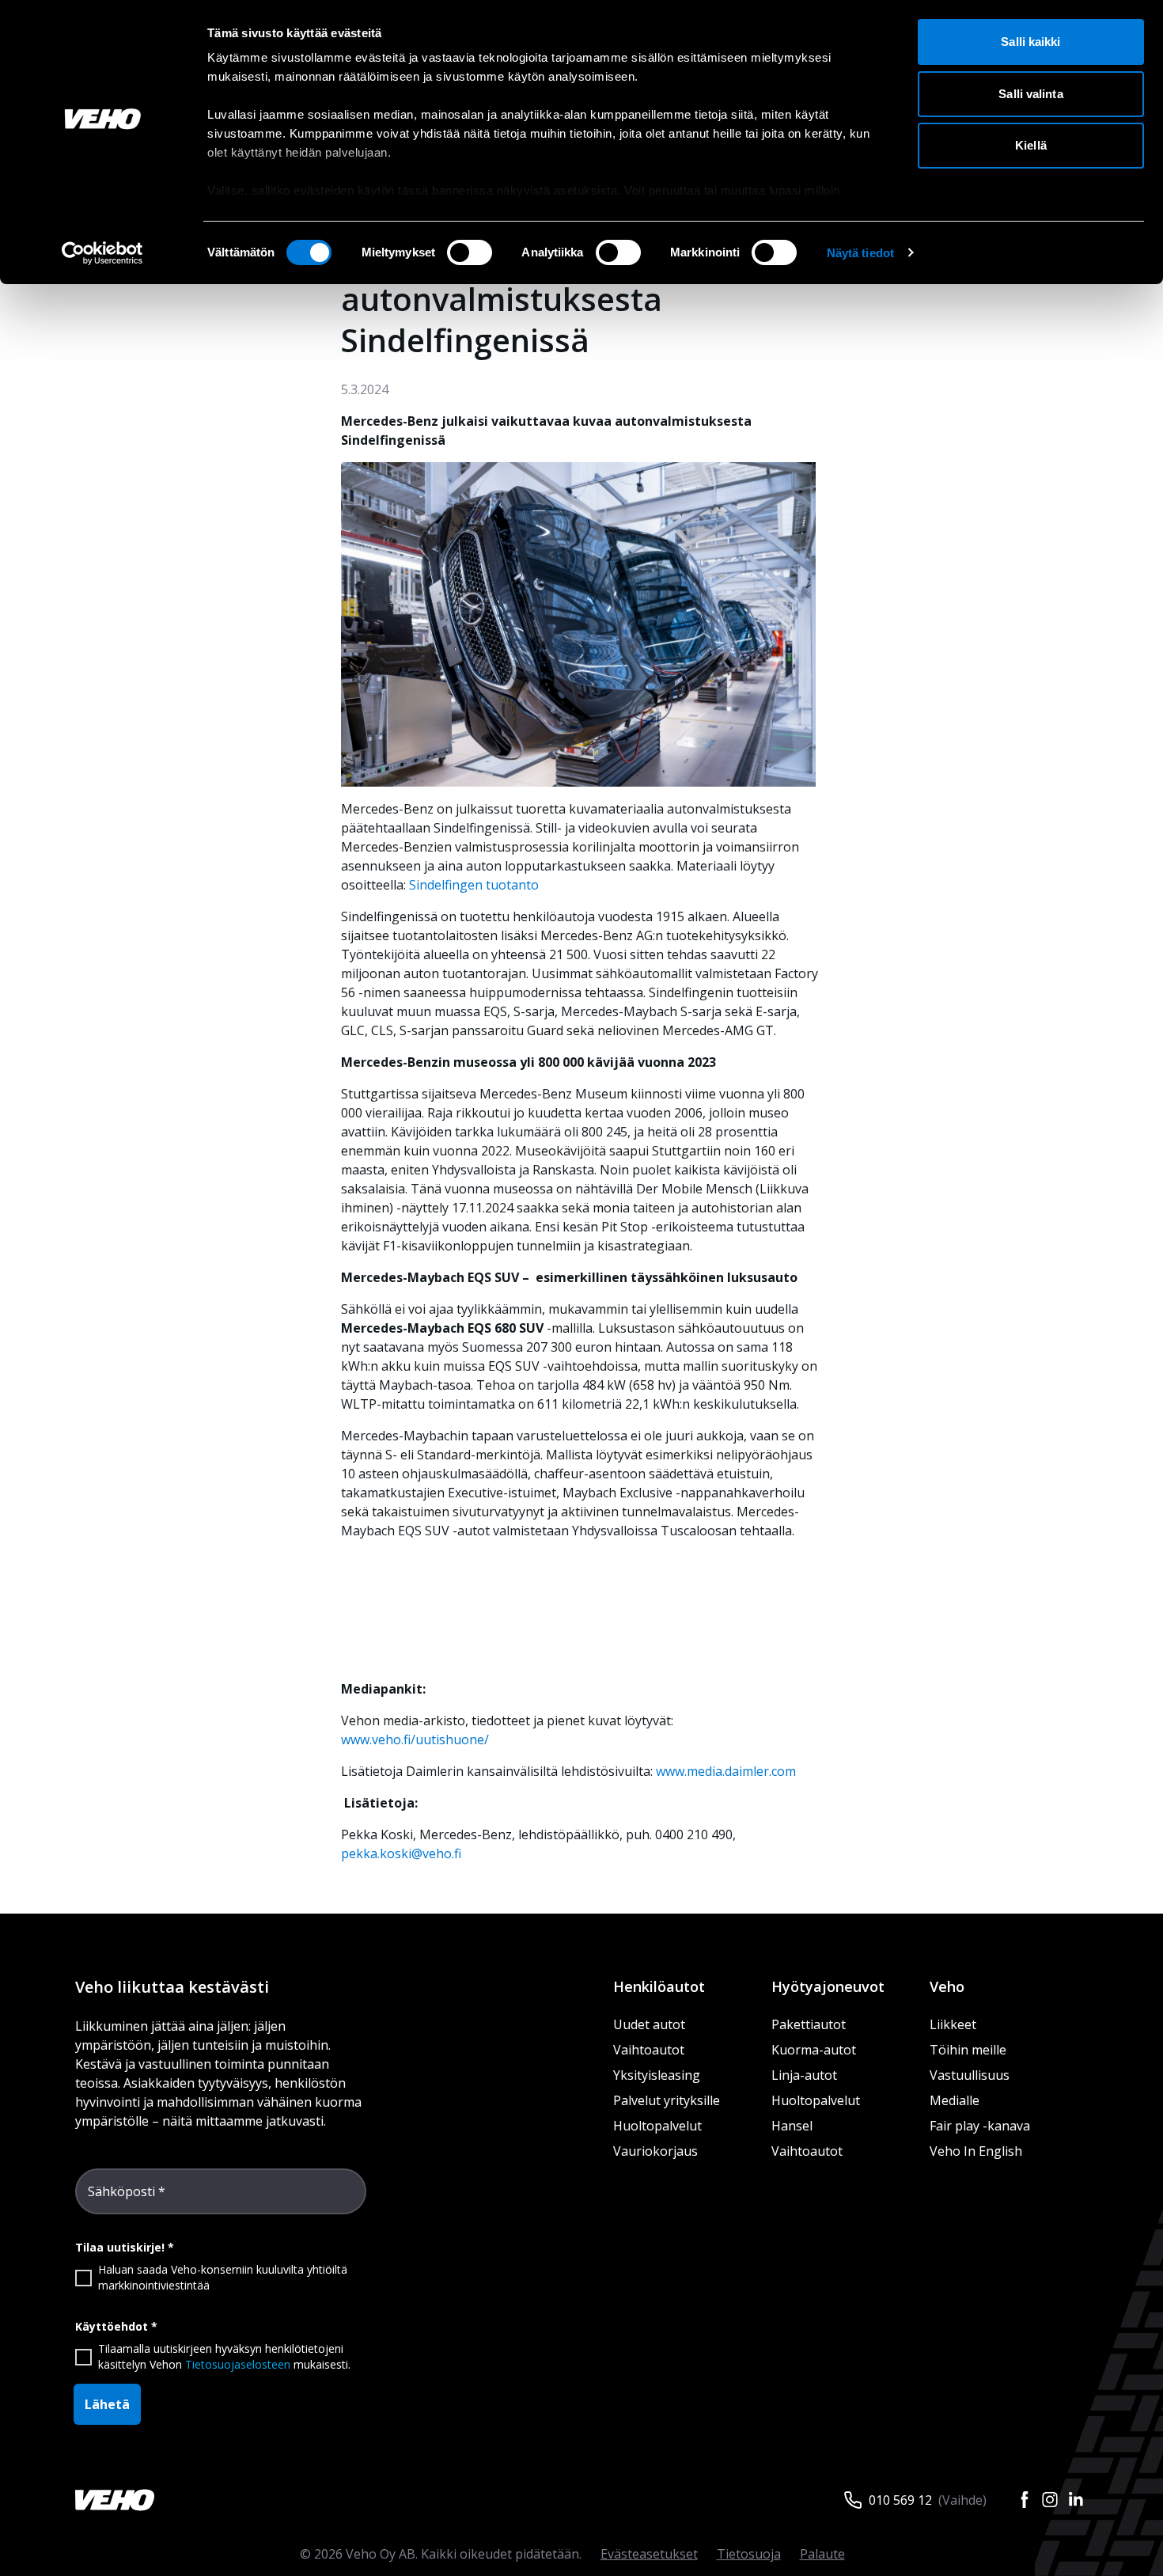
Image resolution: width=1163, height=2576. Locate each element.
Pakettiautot (809, 2024)
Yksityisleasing (657, 2075)
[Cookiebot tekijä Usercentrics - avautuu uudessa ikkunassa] (102, 253)
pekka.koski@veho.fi (401, 1853)
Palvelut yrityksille (667, 2100)
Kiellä (1031, 145)
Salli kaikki (1030, 42)
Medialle (955, 2100)
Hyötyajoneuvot (828, 1986)
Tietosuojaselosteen (238, 2364)
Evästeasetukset (649, 2554)
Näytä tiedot (860, 253)
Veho (947, 1986)
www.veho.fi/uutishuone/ (415, 1739)
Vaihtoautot (649, 2050)
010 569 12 (900, 2500)
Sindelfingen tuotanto (474, 885)
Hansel (792, 2126)
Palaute (822, 2554)
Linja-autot (804, 2075)
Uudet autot (649, 2024)
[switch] (470, 252)
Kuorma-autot (814, 2050)
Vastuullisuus (970, 2075)
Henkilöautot (659, 1986)
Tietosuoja (749, 2554)
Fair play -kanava (980, 2126)
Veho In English (976, 2151)
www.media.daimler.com (726, 1771)
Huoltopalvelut (657, 2126)
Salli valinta (1030, 94)
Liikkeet (953, 2024)
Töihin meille (968, 2050)
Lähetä (107, 2404)
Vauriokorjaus (655, 2151)
